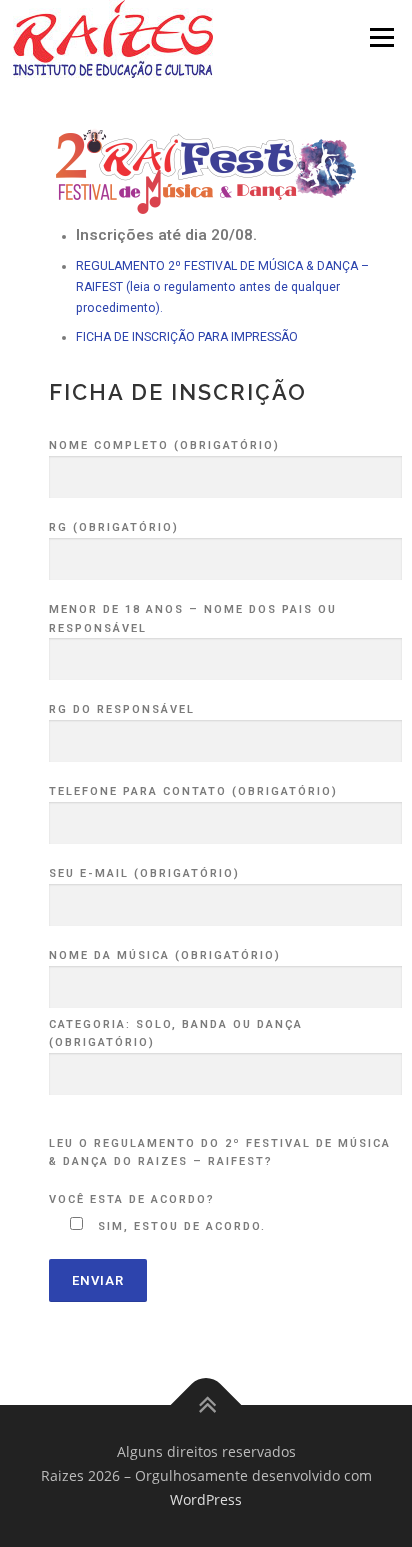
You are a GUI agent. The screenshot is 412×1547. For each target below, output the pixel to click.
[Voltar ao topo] (206, 1405)
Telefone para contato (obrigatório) (193, 791)
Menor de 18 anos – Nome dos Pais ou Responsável (193, 619)
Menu (380, 37)
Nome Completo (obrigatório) (164, 445)
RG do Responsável (122, 709)
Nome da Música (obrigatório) (165, 955)
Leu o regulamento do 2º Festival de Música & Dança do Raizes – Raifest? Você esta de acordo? (220, 1171)
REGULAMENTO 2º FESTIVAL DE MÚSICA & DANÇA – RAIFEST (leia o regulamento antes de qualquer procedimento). (222, 287)
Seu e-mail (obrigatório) (144, 873)
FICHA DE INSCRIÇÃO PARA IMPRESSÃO (187, 337)
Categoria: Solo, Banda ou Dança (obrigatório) (176, 1034)
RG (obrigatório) (114, 527)
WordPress (206, 1499)
